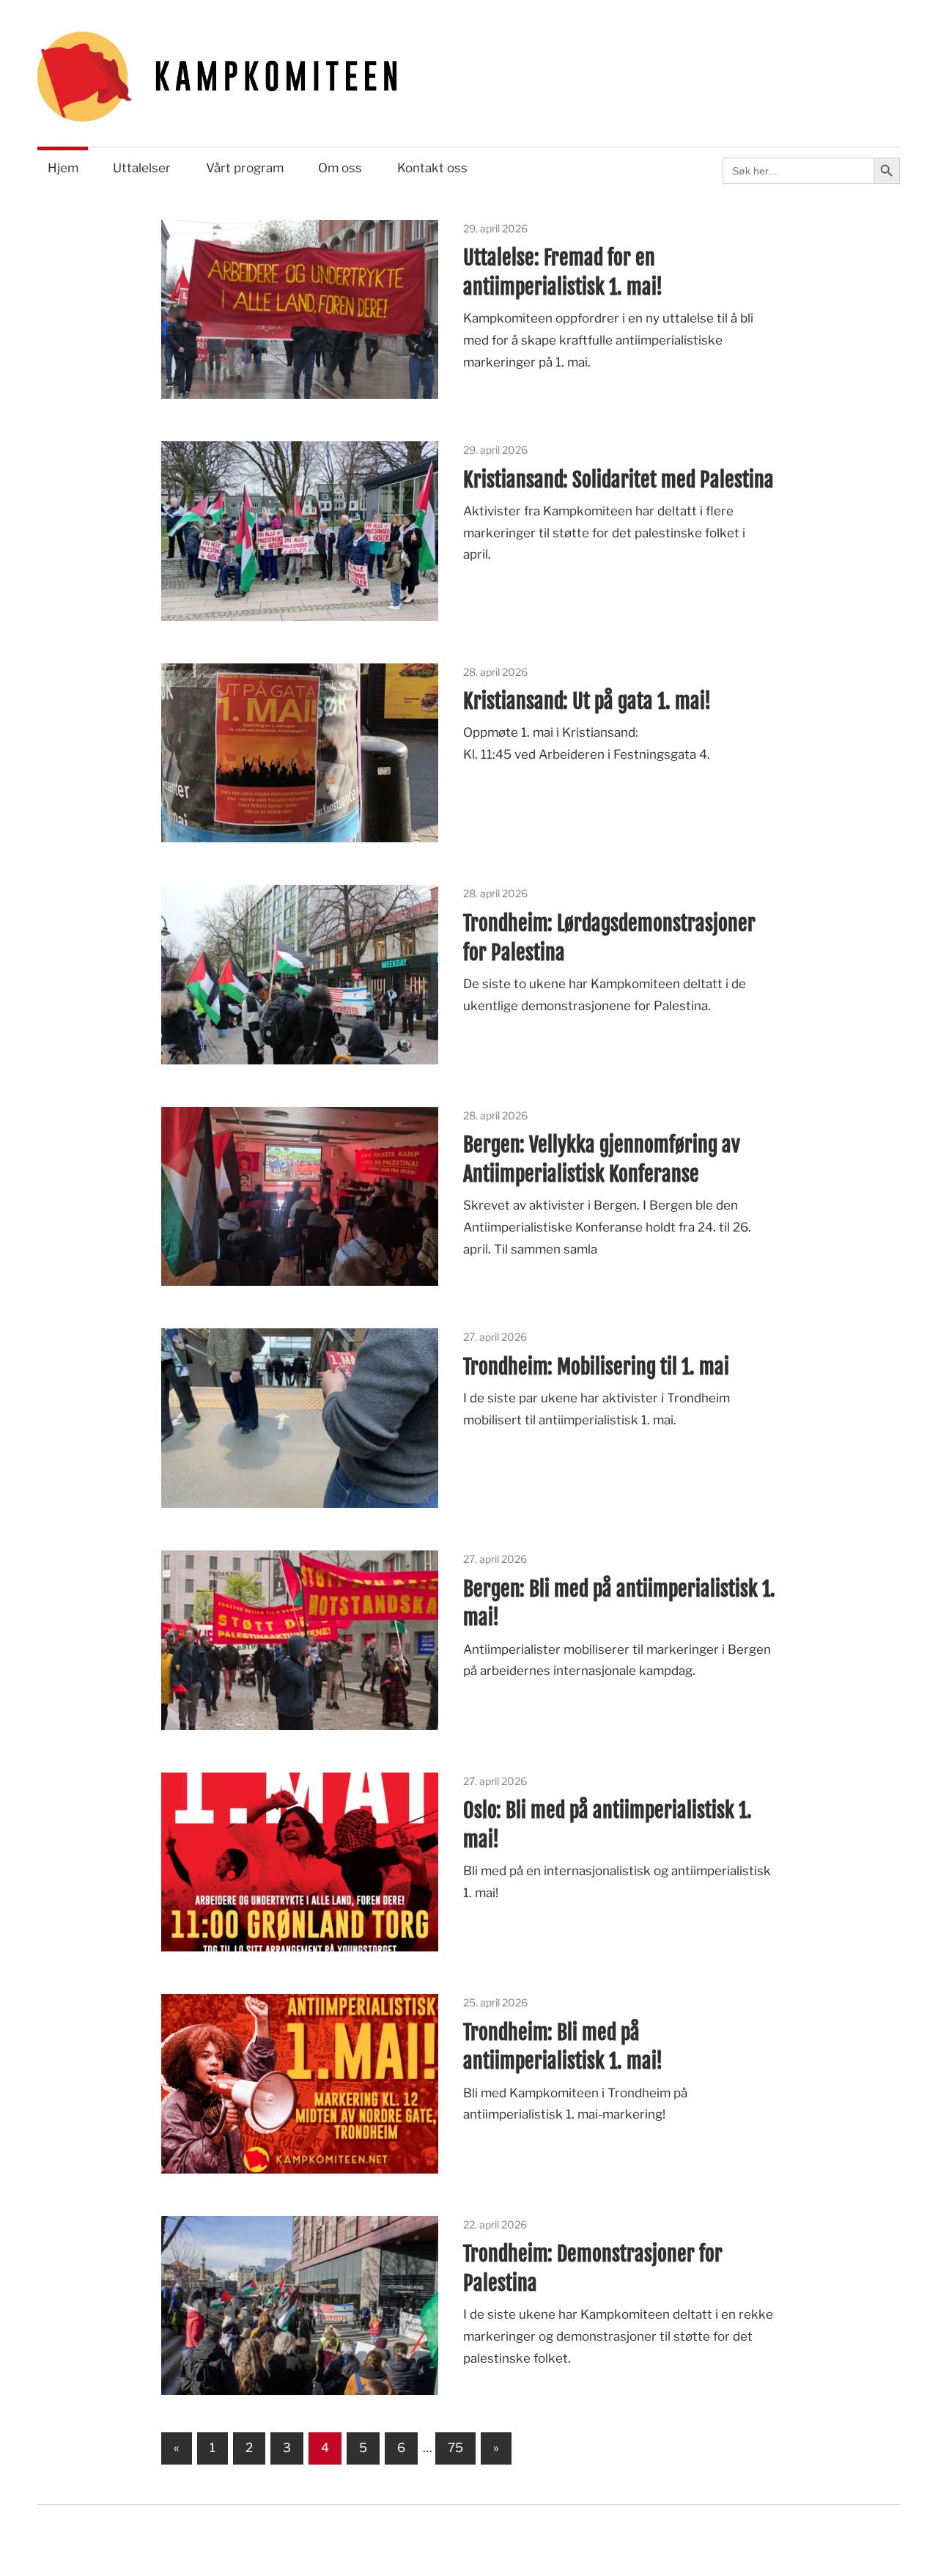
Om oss (340, 168)
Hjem (63, 168)
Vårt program (245, 168)
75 (455, 2448)
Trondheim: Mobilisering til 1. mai (596, 1367)
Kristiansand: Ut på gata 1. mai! (587, 701)
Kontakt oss (432, 168)
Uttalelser (142, 168)
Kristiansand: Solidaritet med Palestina (618, 480)
